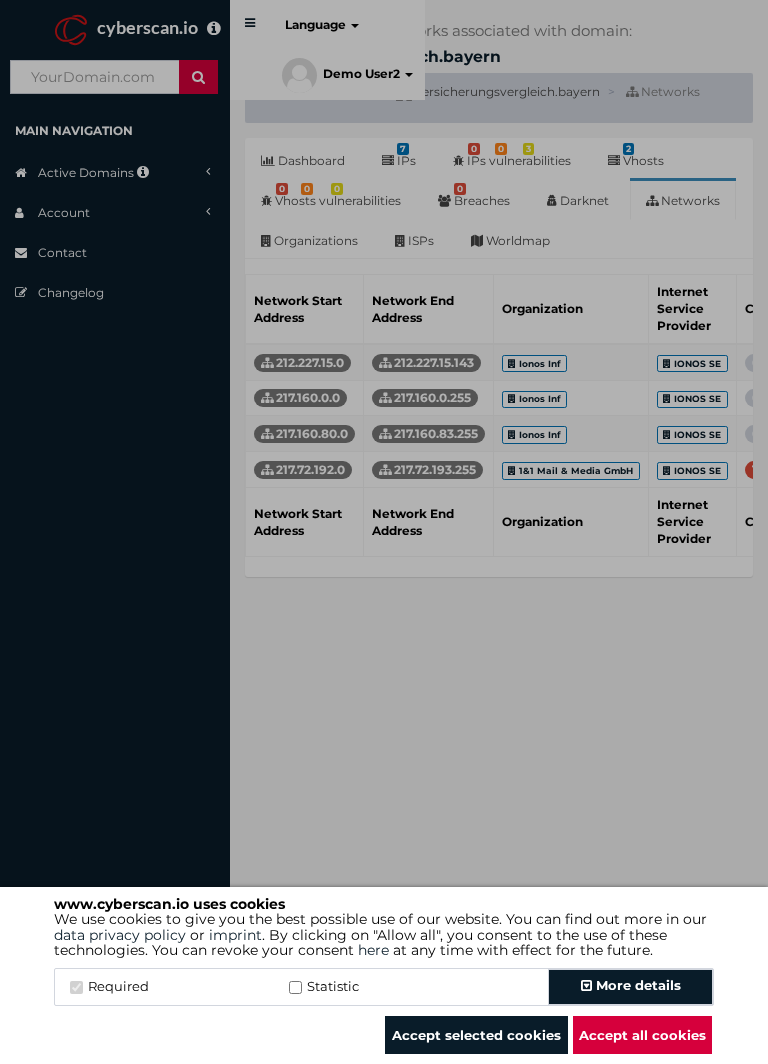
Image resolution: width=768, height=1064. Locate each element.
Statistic (333, 986)
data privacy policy (120, 935)
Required (118, 986)
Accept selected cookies (476, 1035)
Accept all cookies (642, 1035)
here (373, 950)
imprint (235, 935)
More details (636, 985)
